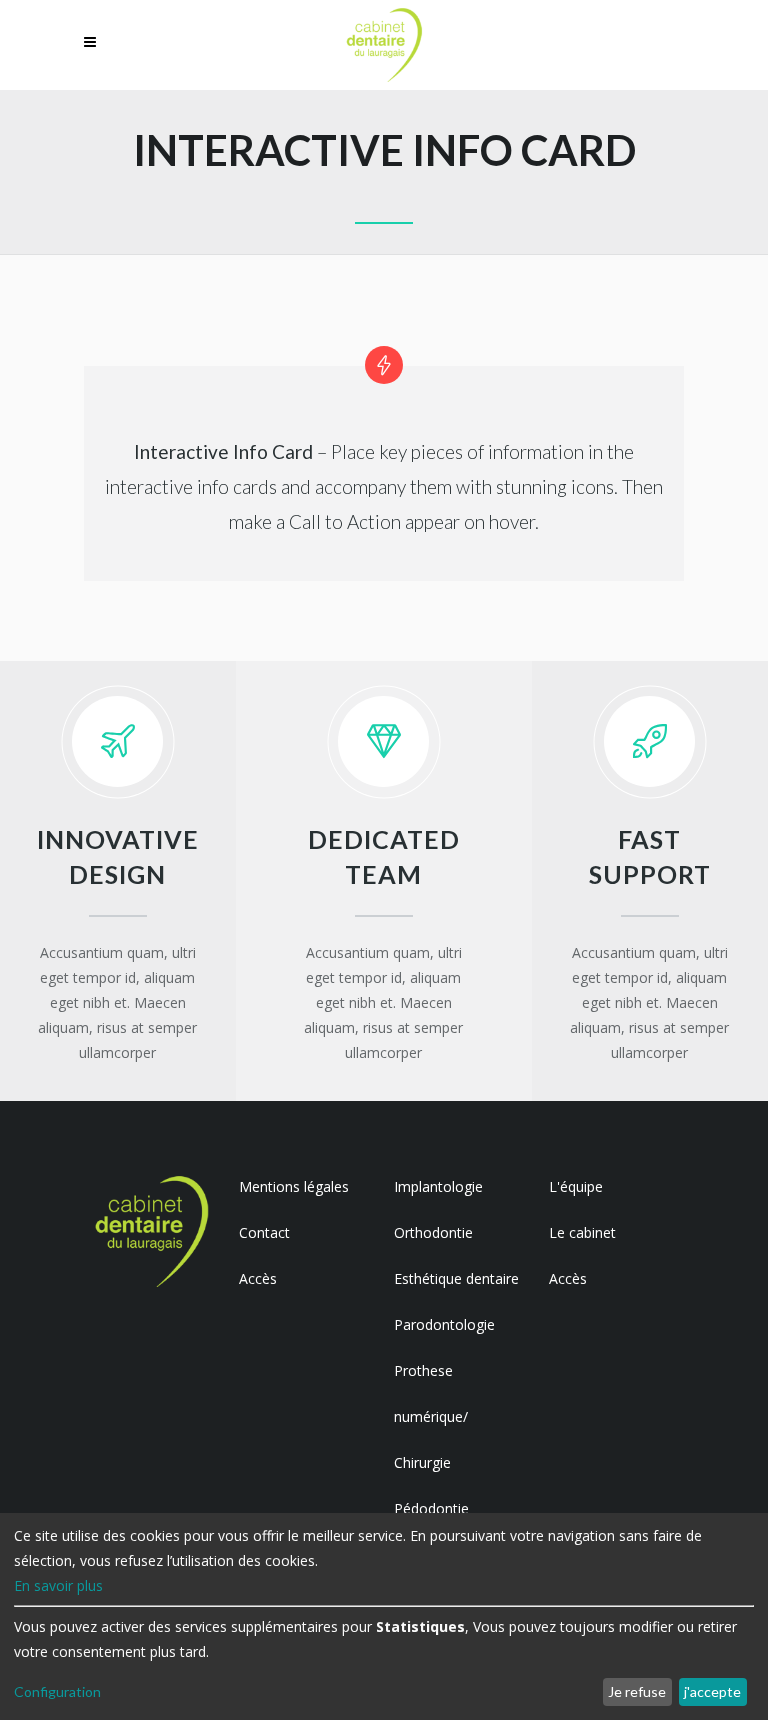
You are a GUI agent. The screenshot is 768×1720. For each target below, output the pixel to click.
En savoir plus (58, 1585)
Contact (264, 1232)
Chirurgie (422, 1462)
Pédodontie (431, 1508)
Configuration (57, 1691)
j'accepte (712, 1691)
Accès (258, 1278)
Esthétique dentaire (456, 1278)
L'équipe (576, 1186)
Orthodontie (433, 1232)
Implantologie (438, 1186)
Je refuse (637, 1691)
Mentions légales (294, 1186)
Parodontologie (444, 1324)
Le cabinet (582, 1232)
